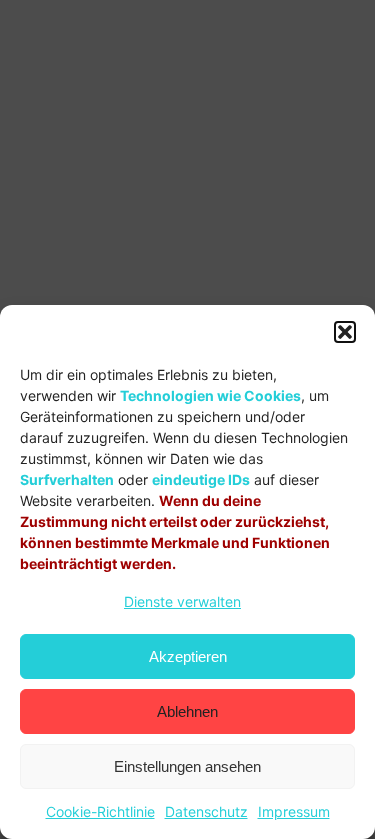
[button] (345, 332)
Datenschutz (206, 811)
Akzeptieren (188, 656)
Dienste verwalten (182, 601)
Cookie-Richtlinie (100, 811)
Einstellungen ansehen (187, 766)
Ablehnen (187, 711)
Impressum (294, 811)
